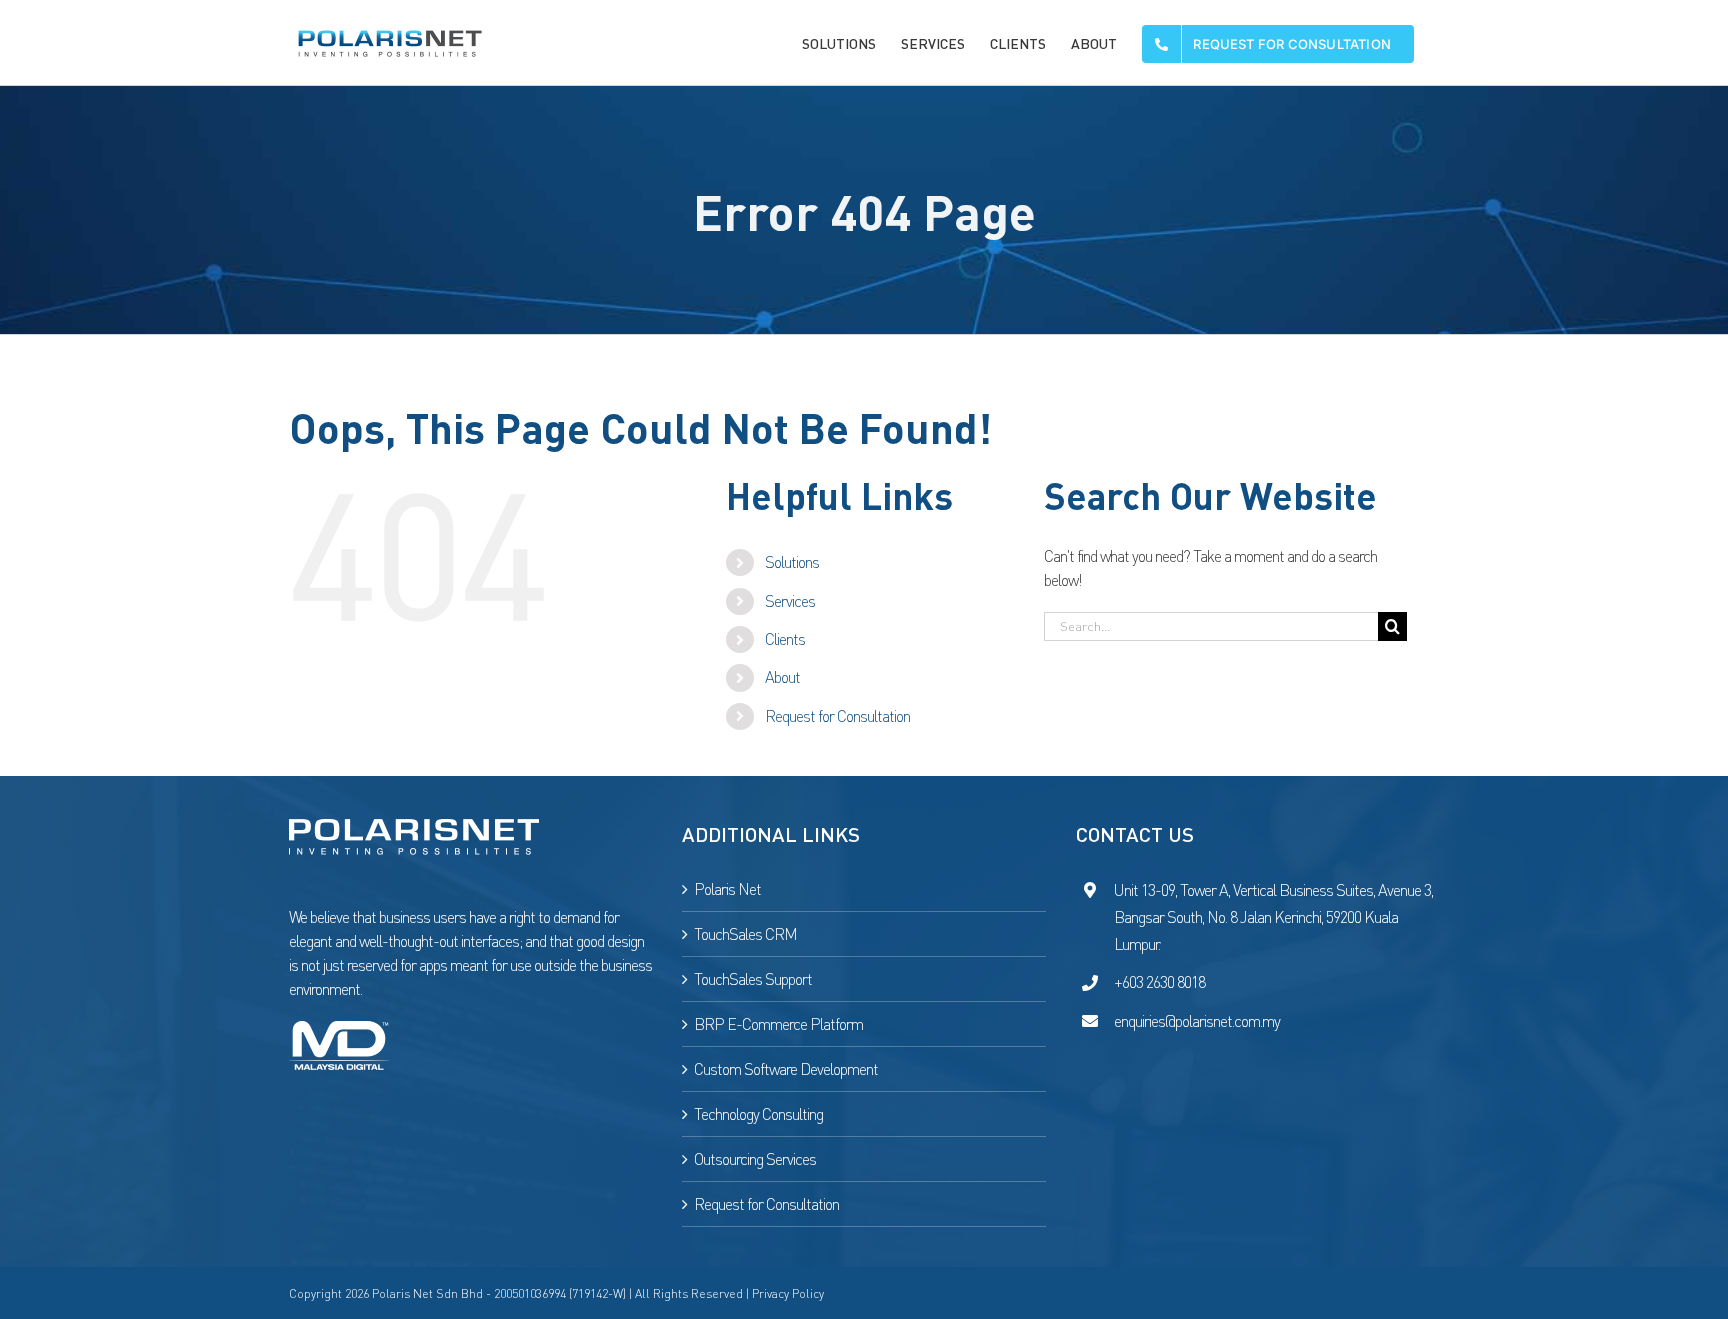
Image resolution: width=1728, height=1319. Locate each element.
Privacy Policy (788, 1293)
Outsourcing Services (755, 1159)
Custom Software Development (786, 1069)
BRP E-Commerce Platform (778, 1024)
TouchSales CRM (745, 934)
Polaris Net (727, 889)
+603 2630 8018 (1159, 982)
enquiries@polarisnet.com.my (1197, 1021)
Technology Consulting (758, 1114)
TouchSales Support (753, 979)
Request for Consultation (837, 716)
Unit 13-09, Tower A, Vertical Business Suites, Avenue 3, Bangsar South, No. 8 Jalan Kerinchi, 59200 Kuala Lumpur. (1273, 917)
